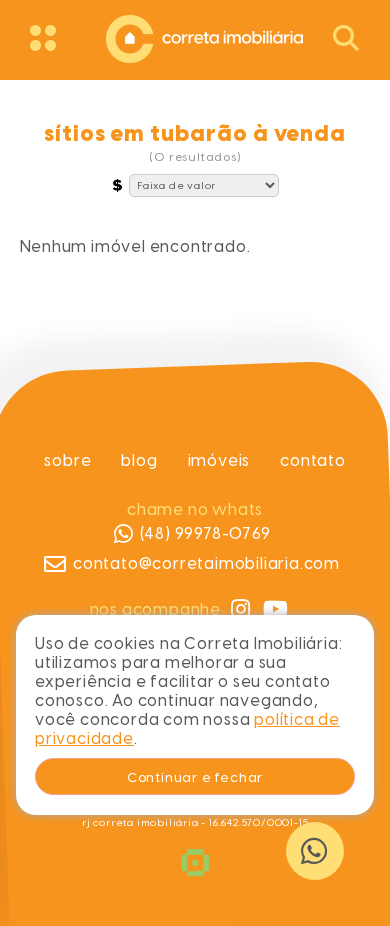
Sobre (67, 460)
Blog (139, 460)
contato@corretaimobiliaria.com (206, 563)
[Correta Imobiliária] (195, 36)
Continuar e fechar (195, 777)
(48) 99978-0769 (204, 533)
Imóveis (218, 460)
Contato (313, 460)
